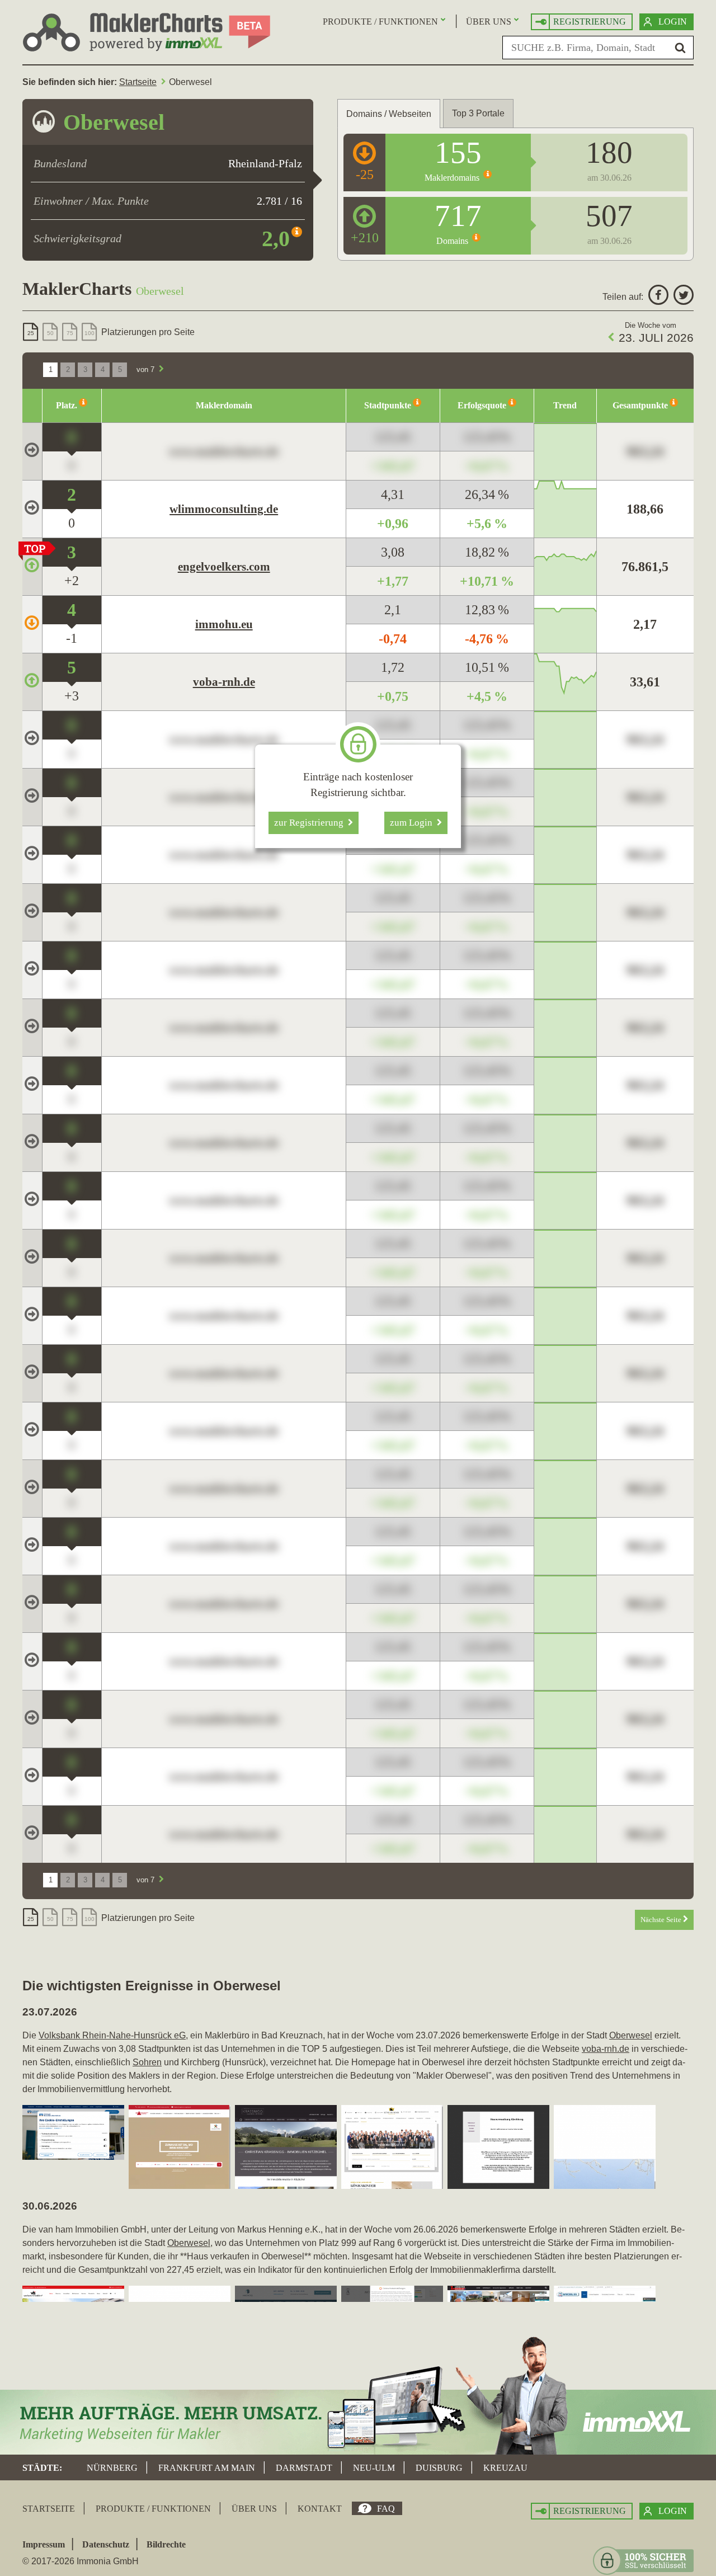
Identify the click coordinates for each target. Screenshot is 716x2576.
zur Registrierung (311, 823)
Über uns (489, 22)
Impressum (44, 2544)
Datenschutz (106, 2544)
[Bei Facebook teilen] (657, 297)
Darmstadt (304, 2468)
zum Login (413, 823)
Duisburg (439, 2468)
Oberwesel (631, 2035)
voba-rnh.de (224, 682)
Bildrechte (166, 2544)
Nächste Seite (662, 1920)
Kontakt (320, 2509)
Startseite (138, 82)
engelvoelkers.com (224, 567)
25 (31, 333)
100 (89, 333)
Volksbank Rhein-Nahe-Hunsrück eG (112, 2035)
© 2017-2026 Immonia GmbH (81, 2561)
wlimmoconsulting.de (224, 509)
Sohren (147, 2062)
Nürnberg (112, 2468)
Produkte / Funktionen (380, 22)
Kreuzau (505, 2468)
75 (70, 333)
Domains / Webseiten (389, 114)
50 (50, 333)
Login (673, 22)
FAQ (386, 2509)
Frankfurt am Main (207, 2468)
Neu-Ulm (374, 2468)
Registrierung (590, 22)
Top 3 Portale (478, 113)
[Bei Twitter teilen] (682, 297)
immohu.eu (224, 624)
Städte (41, 2468)
